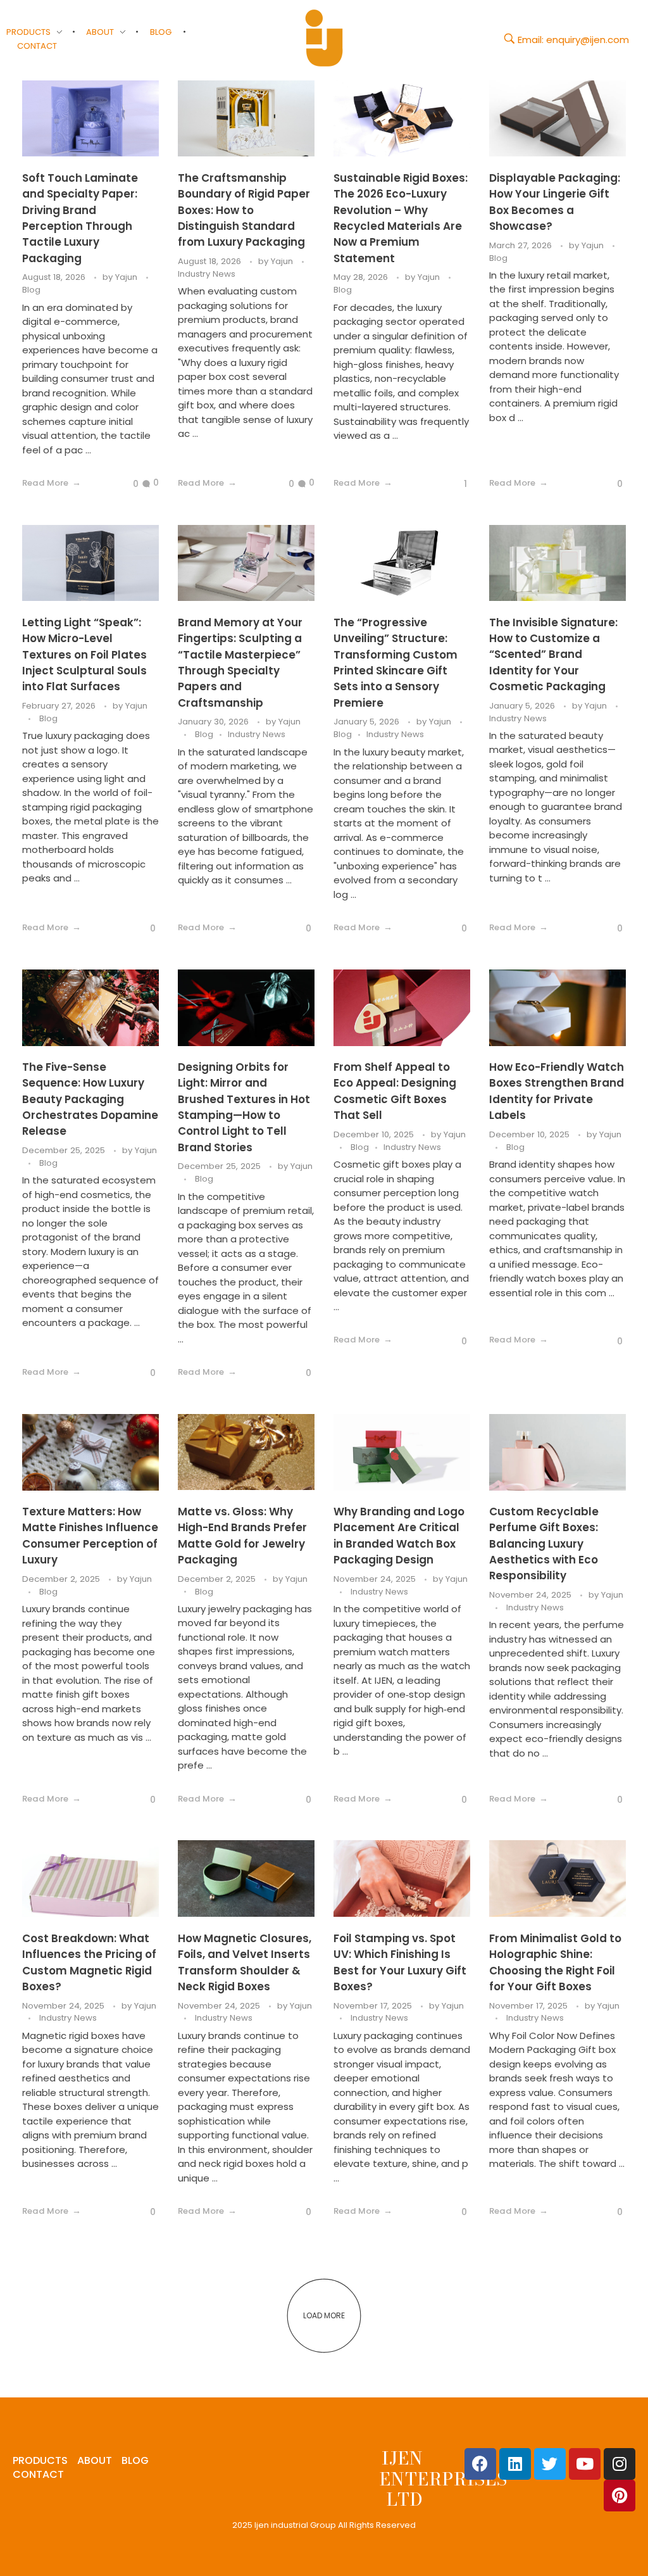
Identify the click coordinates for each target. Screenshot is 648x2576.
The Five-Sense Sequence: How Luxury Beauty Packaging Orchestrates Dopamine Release (90, 1099)
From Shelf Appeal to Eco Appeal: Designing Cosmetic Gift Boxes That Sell (395, 1091)
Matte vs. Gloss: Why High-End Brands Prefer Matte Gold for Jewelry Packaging (242, 1536)
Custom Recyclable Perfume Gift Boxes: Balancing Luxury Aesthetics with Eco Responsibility (544, 1544)
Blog (31, 290)
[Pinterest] (620, 2496)
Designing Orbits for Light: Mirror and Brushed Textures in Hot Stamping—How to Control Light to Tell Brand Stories (244, 1107)
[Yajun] (324, 38)
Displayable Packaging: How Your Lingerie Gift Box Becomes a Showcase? (555, 202)
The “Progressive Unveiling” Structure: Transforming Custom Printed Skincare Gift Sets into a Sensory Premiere (396, 663)
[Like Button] (126, 484)
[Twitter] (550, 2464)
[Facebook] (480, 2464)
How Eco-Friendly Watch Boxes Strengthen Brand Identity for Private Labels (557, 1091)
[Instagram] (620, 2464)
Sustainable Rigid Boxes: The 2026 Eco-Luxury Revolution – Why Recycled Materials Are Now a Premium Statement (401, 218)
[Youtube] (585, 2464)
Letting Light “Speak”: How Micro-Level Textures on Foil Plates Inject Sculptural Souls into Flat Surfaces (84, 654)
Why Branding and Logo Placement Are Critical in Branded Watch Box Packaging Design (399, 1536)
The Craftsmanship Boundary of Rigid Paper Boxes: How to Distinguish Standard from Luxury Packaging (244, 210)
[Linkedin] (515, 2464)
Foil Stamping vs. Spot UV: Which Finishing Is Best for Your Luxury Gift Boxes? (400, 1962)
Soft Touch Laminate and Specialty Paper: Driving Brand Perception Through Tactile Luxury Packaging (80, 218)
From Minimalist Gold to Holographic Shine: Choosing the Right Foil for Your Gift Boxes (555, 1962)
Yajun (128, 277)
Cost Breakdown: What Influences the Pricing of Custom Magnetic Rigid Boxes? (89, 1962)
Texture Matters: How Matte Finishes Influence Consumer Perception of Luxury (90, 1536)
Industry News (207, 274)
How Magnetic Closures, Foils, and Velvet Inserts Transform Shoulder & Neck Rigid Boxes (245, 1962)
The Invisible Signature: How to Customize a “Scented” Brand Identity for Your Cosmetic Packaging (553, 654)
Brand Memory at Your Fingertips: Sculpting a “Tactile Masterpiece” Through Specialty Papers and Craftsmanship (240, 663)
